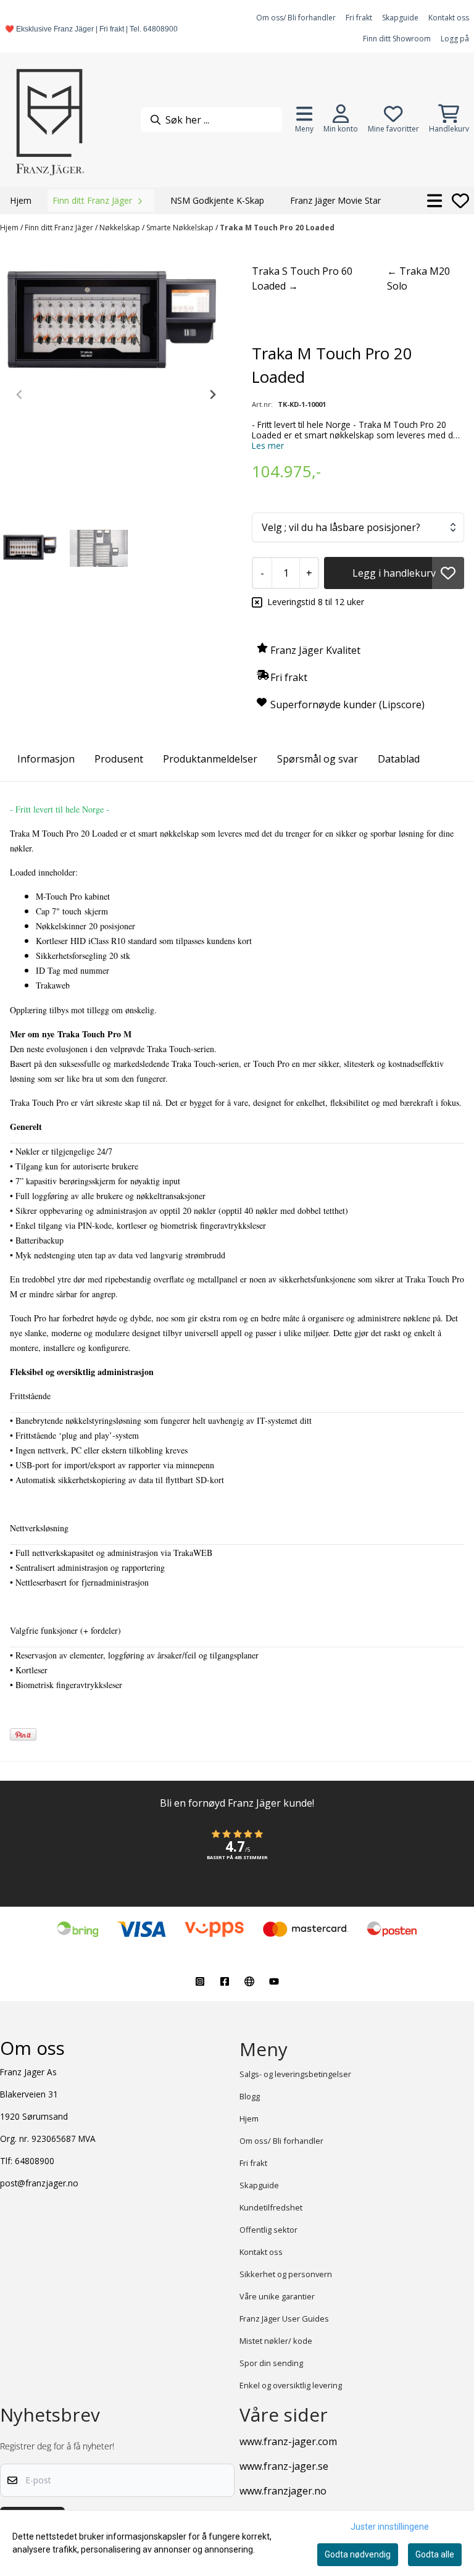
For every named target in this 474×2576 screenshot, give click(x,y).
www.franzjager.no (283, 2491)
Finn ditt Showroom (397, 39)
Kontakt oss (449, 18)
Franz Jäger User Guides (284, 2319)
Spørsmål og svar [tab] (318, 759)
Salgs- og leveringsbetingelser (295, 2074)
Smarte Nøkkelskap (181, 228)
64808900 (35, 2161)
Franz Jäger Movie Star (335, 200)
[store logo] (49, 120)
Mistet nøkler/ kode (276, 2341)
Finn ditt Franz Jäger (60, 228)
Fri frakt (359, 18)
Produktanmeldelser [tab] (210, 759)
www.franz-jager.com (288, 2441)
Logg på (455, 39)
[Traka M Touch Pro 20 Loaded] (116, 324)
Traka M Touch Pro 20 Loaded (277, 228)
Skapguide (400, 18)
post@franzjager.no (39, 2183)
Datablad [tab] (399, 759)
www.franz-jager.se (284, 2466)
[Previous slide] (20, 395)
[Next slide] (212, 395)
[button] (448, 573)
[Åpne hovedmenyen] (435, 201)
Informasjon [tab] (46, 759)
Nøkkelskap (121, 228)
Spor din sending (271, 2363)
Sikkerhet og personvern (286, 2274)
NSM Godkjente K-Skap (217, 200)
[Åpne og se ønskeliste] (460, 201)
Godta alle (435, 2554)
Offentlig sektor (268, 2230)
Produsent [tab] (119, 759)
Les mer (268, 445)
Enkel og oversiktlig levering (291, 2385)
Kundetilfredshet (271, 2207)
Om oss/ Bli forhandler (296, 18)
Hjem (10, 228)
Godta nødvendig (358, 2554)
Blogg (250, 2096)
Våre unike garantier (277, 2296)
